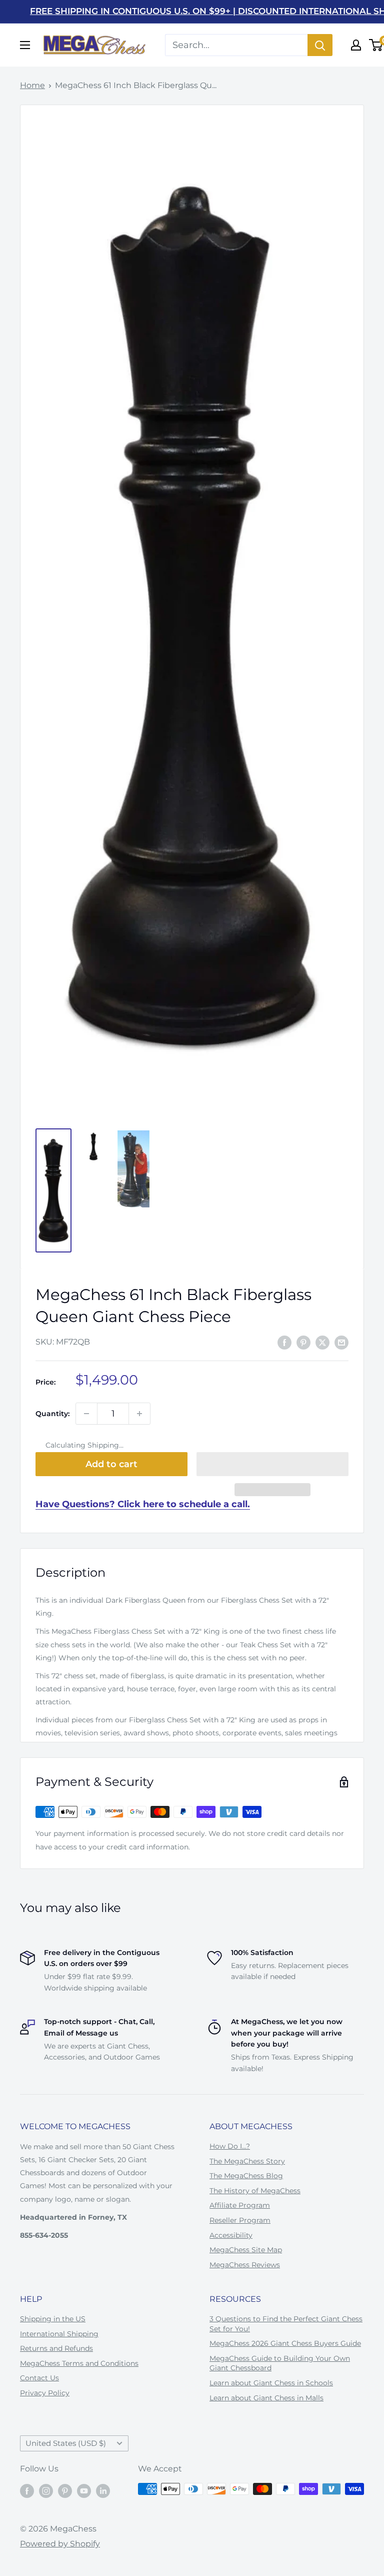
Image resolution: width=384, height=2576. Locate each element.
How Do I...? (230, 2146)
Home (32, 85)
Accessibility (231, 2235)
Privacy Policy (45, 2393)
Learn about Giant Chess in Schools (271, 2383)
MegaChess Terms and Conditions (79, 2363)
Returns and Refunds (56, 2348)
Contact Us (39, 2378)
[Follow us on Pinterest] (65, 2490)
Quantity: (52, 1414)
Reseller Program (240, 2220)
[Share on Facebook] (284, 1343)
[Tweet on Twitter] (322, 1343)
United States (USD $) (66, 2443)
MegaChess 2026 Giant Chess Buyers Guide (285, 2343)
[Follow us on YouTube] (84, 2490)
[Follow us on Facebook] (27, 2490)
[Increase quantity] (139, 1414)
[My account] (356, 45)
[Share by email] (341, 1343)
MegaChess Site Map (246, 2250)
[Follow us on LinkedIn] (103, 2490)
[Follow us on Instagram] (46, 2490)
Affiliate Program (240, 2205)
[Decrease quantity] (86, 1414)
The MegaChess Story (247, 2161)
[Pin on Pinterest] (303, 1343)
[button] (272, 1464)
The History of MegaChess (255, 2191)
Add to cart (111, 1464)
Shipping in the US (53, 2319)
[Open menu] (25, 45)
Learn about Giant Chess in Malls (266, 2398)
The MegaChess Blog (246, 2176)
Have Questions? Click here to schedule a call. (143, 1504)
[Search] (320, 45)
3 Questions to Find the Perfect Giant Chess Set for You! (286, 2324)
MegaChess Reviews (245, 2265)
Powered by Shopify (60, 2544)
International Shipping (59, 2334)
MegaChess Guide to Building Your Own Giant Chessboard (280, 2363)
